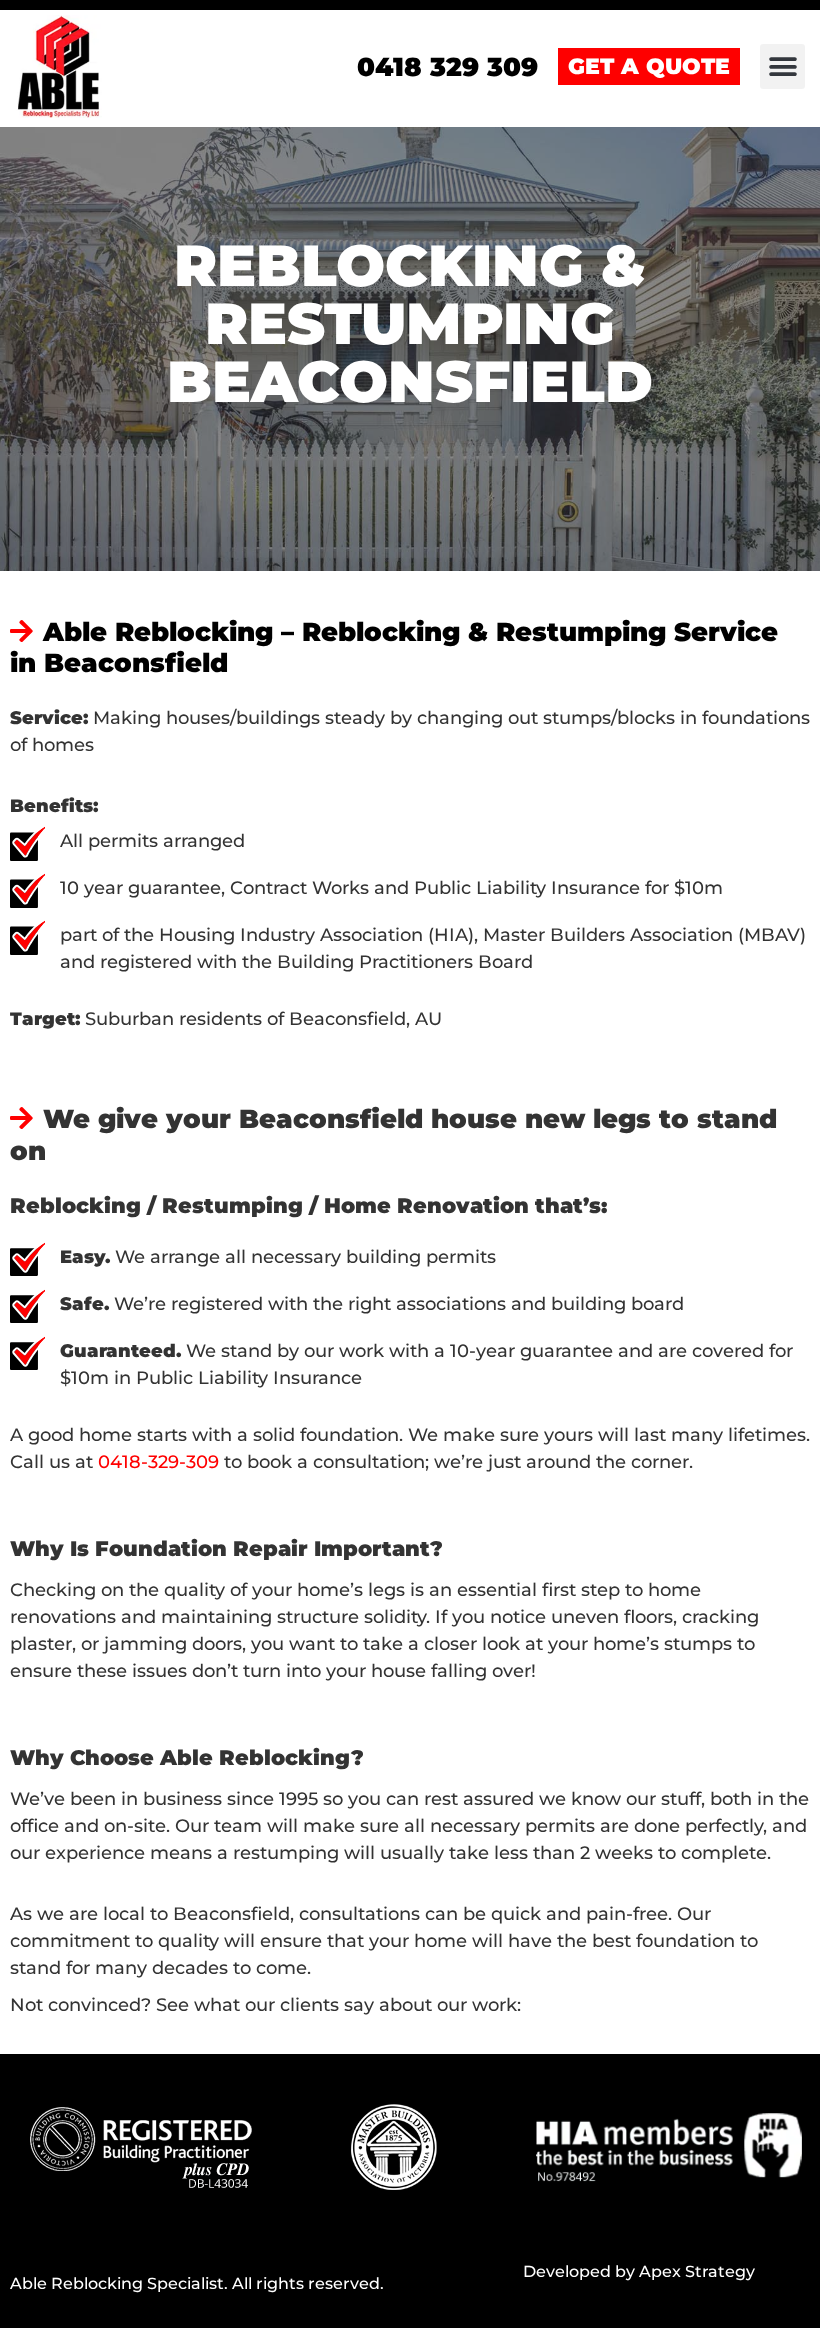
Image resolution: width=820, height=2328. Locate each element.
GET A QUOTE (649, 66)
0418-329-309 (158, 1462)
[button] (782, 66)
